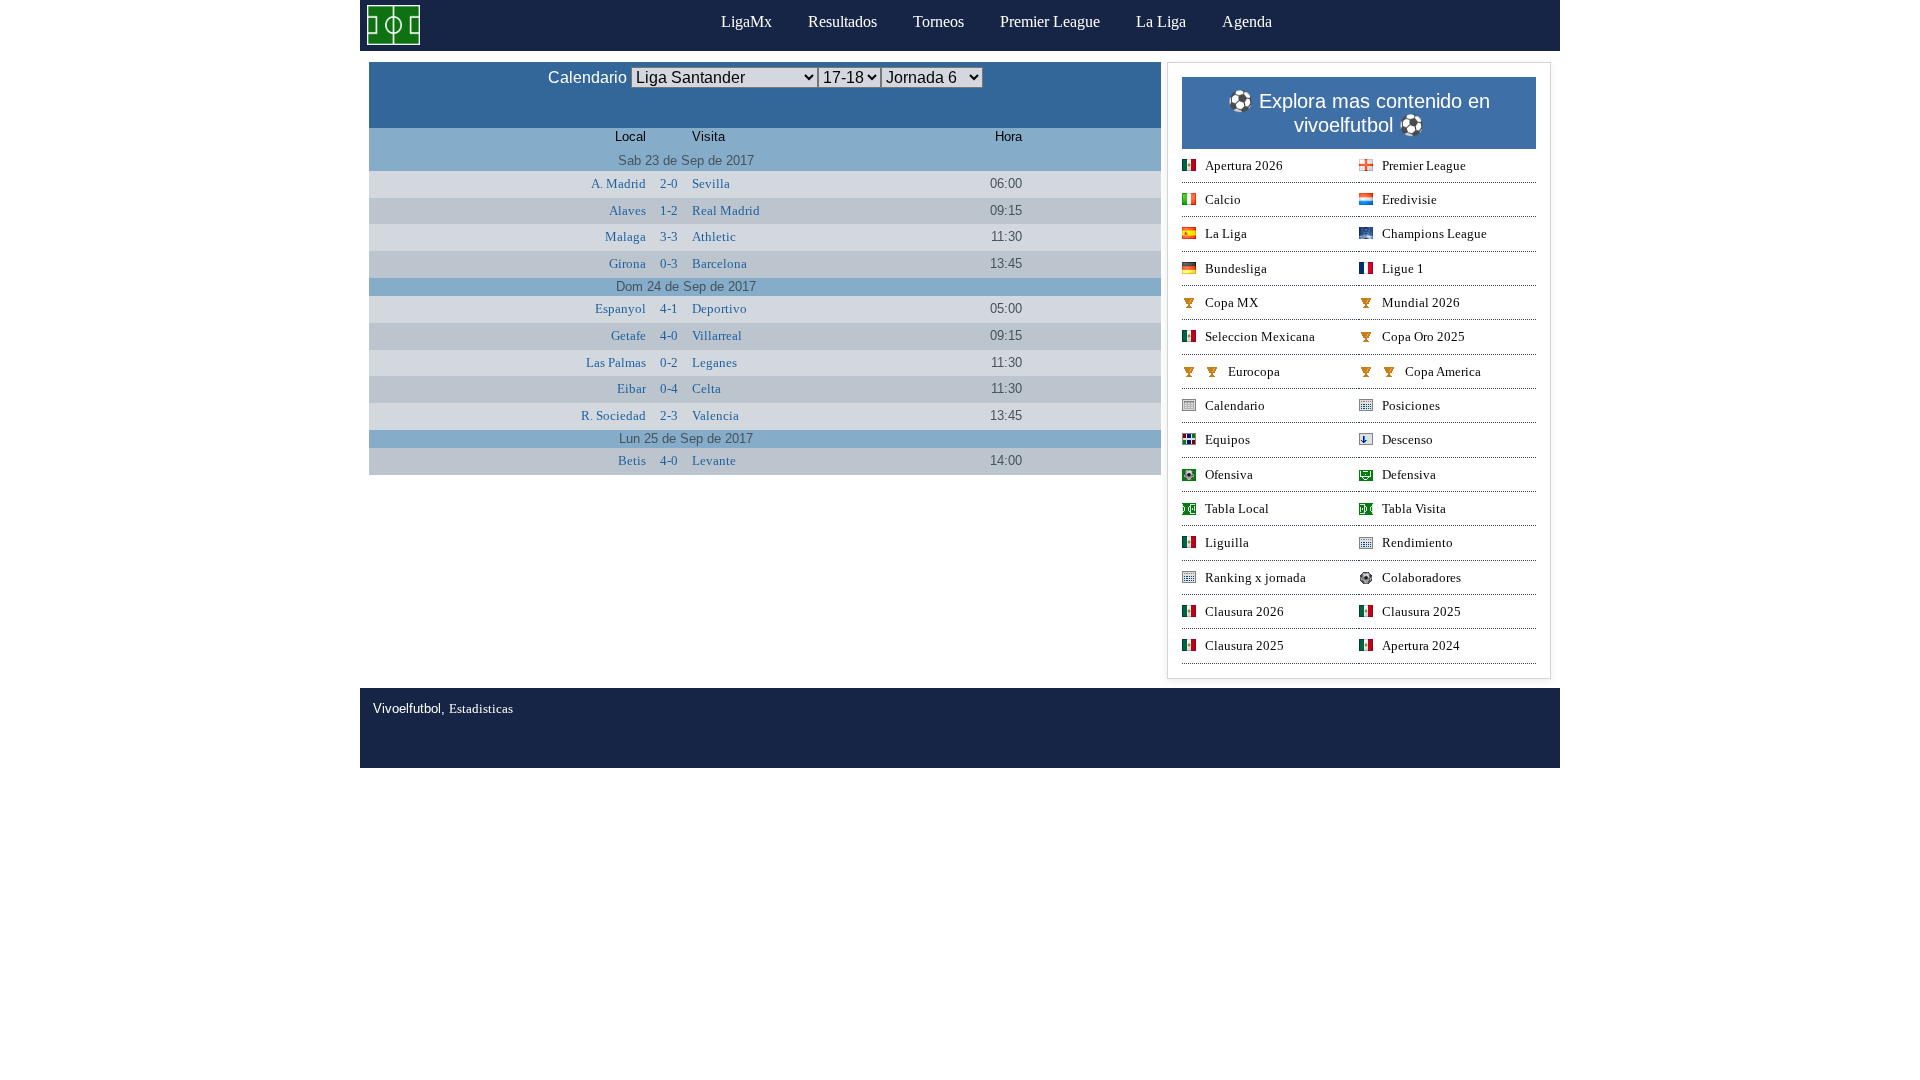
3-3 (669, 236)
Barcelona (719, 263)
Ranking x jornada (1255, 577)
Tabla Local (1237, 508)
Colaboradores (1421, 577)
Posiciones (1411, 405)
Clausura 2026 (1244, 611)
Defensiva (1409, 474)
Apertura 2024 (1421, 645)
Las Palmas (616, 362)
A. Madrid (618, 183)
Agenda (1247, 21)
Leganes (714, 362)
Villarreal (717, 335)
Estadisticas (481, 708)
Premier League (1050, 21)
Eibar (631, 388)
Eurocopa (1254, 371)
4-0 (669, 335)
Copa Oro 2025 (1423, 336)
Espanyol (620, 308)
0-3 (669, 263)
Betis (632, 460)
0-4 (669, 388)
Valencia (715, 415)
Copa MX (1231, 302)
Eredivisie (1409, 199)
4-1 (669, 308)
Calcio (1223, 199)
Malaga (625, 236)
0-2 (669, 362)
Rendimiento (1417, 542)
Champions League (1434, 233)
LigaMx (746, 21)
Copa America (1443, 371)
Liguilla (1227, 542)
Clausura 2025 (1421, 611)
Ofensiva (1229, 474)
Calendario (1235, 405)
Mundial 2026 (1421, 302)
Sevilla (711, 183)
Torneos (938, 21)
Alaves (627, 210)
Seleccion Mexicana (1260, 336)
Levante (714, 460)
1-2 (669, 210)
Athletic (714, 236)
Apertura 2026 (1244, 165)
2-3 (669, 415)
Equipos (1227, 439)
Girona (627, 263)
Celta (706, 388)
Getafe (628, 335)
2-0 (669, 183)
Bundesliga (1236, 268)
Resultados (842, 21)
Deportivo (719, 308)
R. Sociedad (613, 415)
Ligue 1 (1403, 268)
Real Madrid (726, 210)
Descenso (1407, 439)
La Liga (1161, 21)
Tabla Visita (1414, 508)
